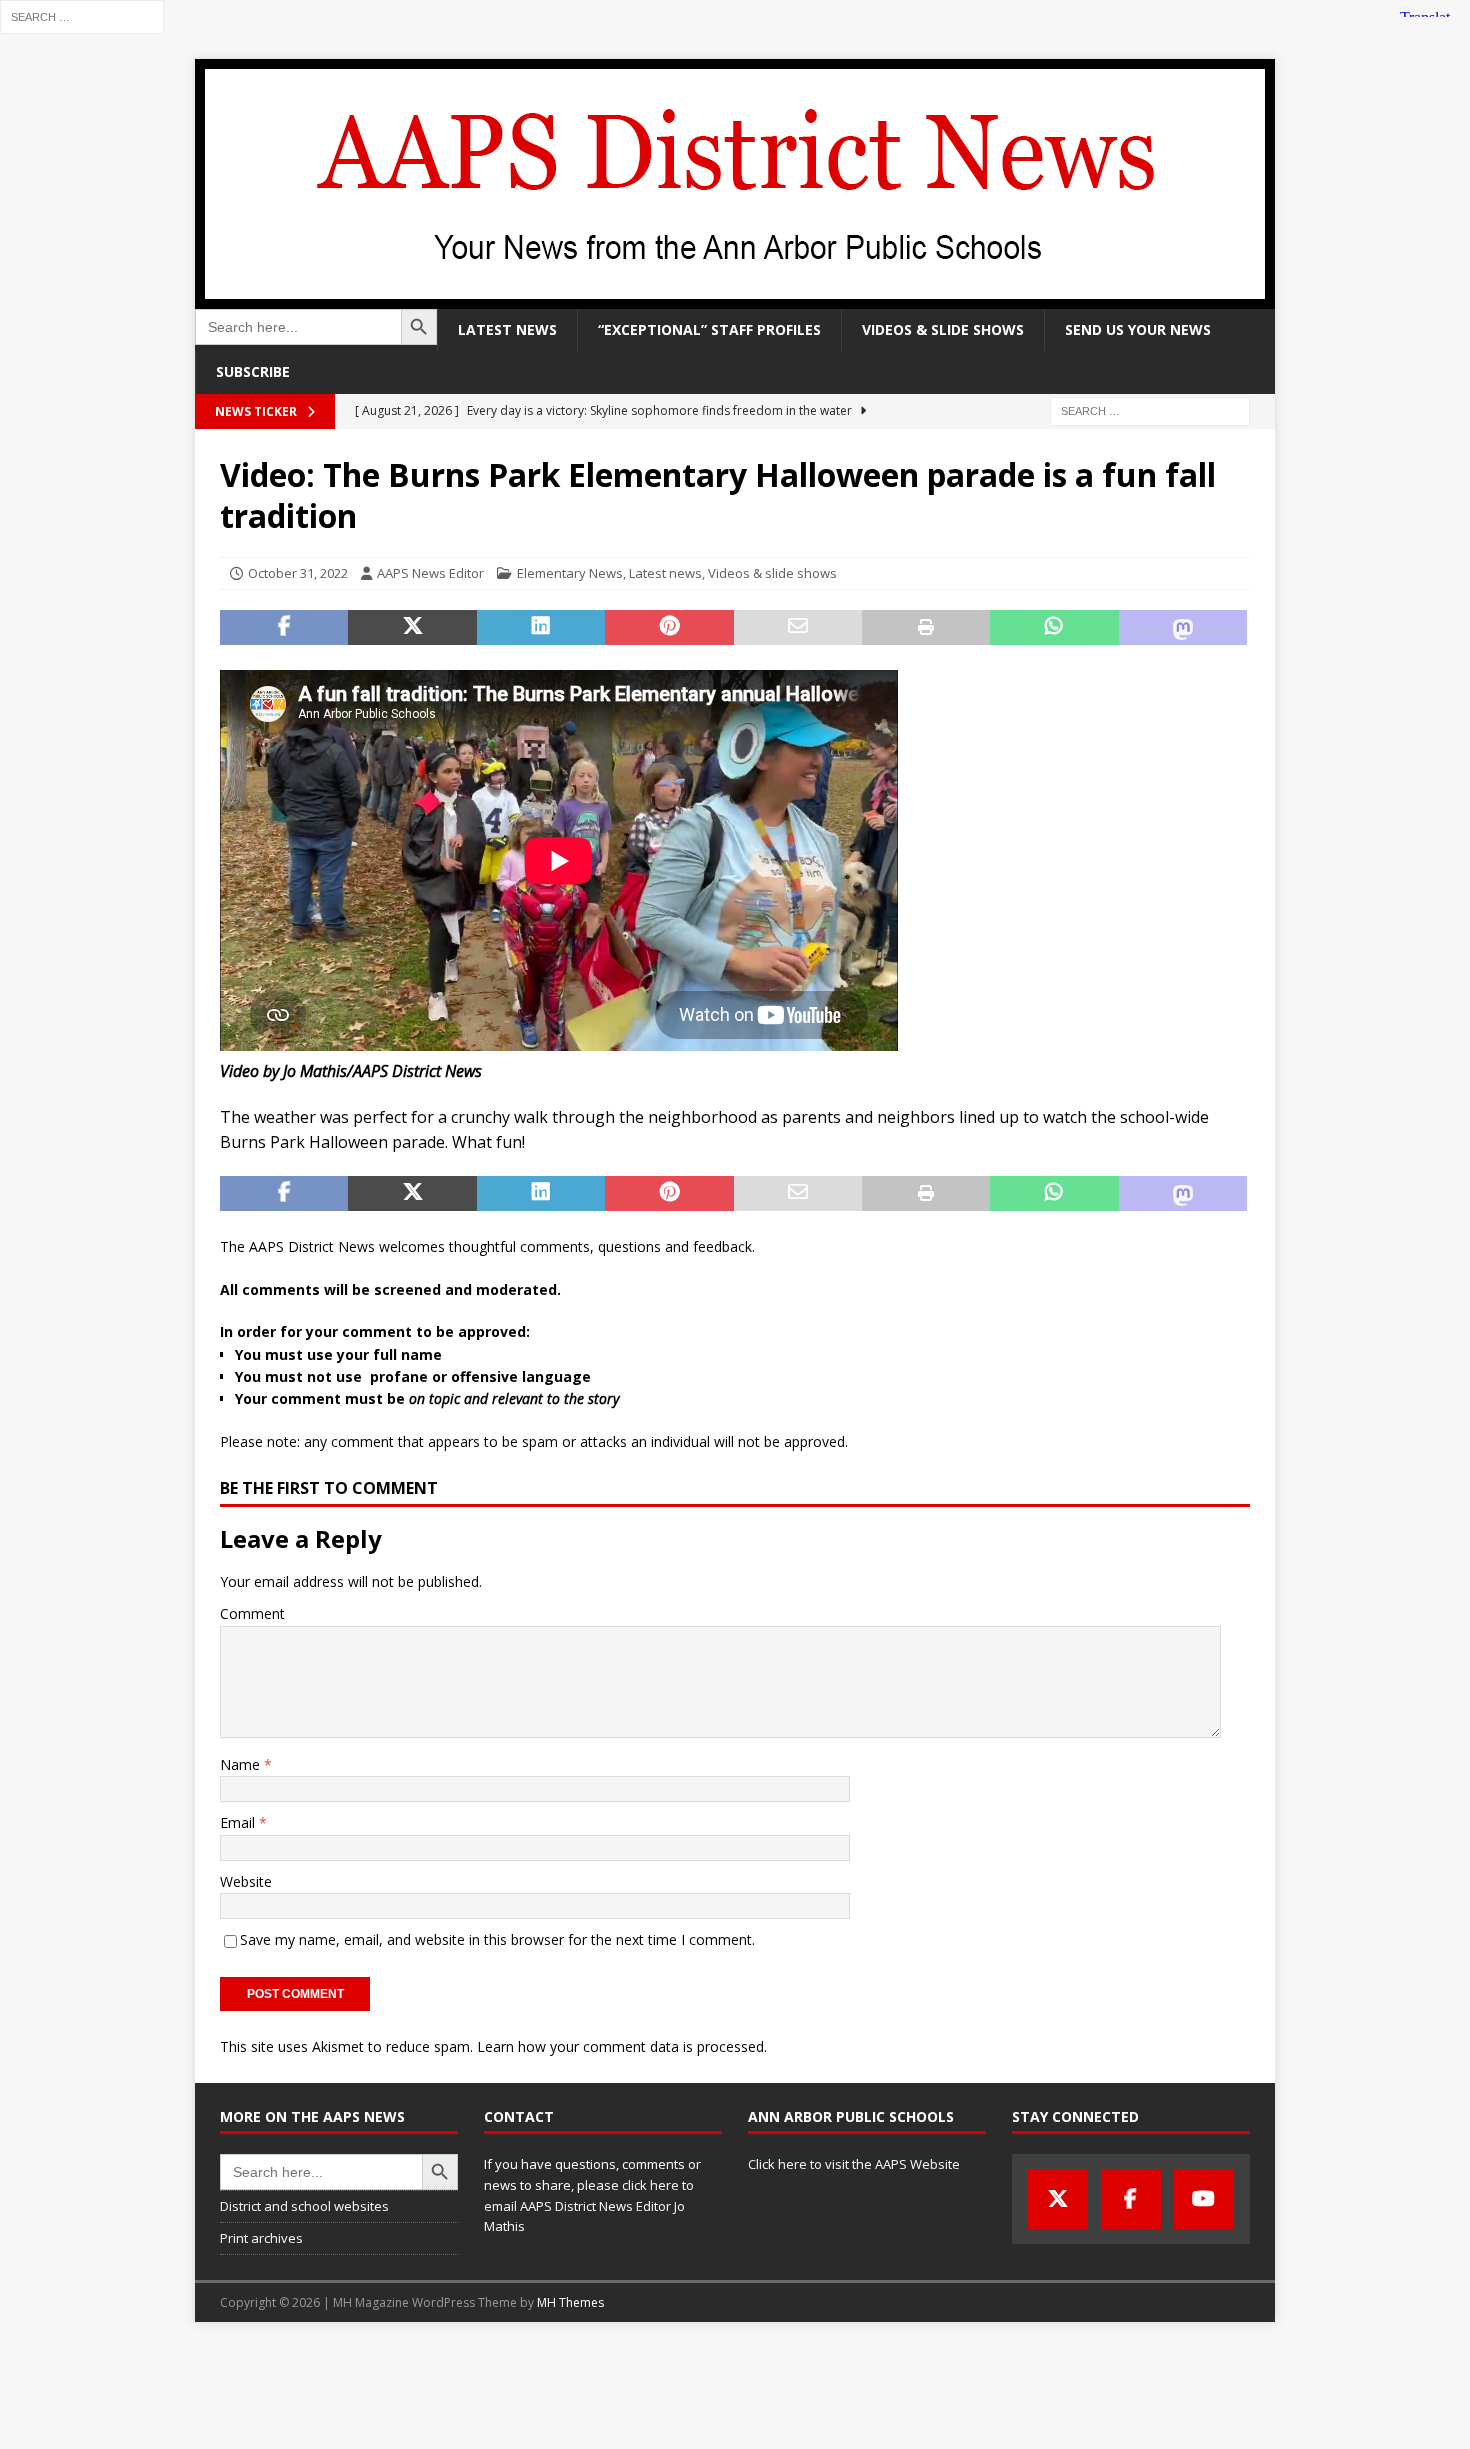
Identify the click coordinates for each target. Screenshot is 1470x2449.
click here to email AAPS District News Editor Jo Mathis (589, 2206)
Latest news (507, 329)
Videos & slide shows (943, 329)
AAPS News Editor (430, 573)
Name (242, 1764)
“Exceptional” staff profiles (709, 329)
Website (246, 1881)
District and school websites (304, 2206)
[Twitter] (1058, 2199)
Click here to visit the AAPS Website (854, 2164)
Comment (252, 1613)
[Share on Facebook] (284, 628)
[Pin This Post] (669, 628)
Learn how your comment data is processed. (622, 2046)
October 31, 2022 (298, 573)
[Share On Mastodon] (1183, 628)
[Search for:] (82, 15)
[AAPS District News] (735, 297)
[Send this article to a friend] (798, 628)
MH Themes (570, 2302)
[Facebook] (1131, 2199)
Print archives (261, 2238)
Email (239, 1822)
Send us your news (1138, 329)
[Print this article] (926, 628)
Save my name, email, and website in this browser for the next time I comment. (497, 1939)
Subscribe (253, 371)
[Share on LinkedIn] (541, 628)
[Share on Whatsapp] (1054, 628)
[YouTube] (1204, 2199)
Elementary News (570, 573)
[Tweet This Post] (412, 628)
